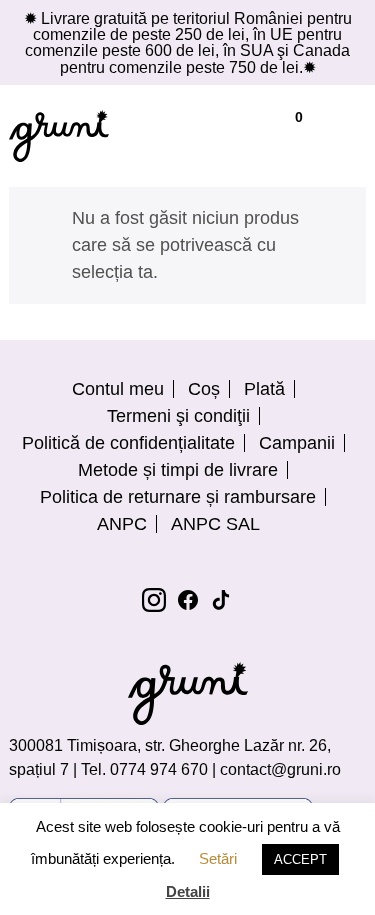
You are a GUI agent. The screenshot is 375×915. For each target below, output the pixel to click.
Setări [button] (218, 858)
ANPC (122, 524)
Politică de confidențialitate (128, 443)
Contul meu (118, 389)
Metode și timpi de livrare (178, 470)
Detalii (188, 891)
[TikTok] (222, 600)
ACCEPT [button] (300, 859)
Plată (264, 389)
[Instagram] (154, 600)
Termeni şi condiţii (178, 416)
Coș (204, 389)
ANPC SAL (215, 524)
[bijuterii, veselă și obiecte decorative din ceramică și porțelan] (59, 136)
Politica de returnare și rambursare (178, 497)
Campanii (297, 443)
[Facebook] (188, 600)
